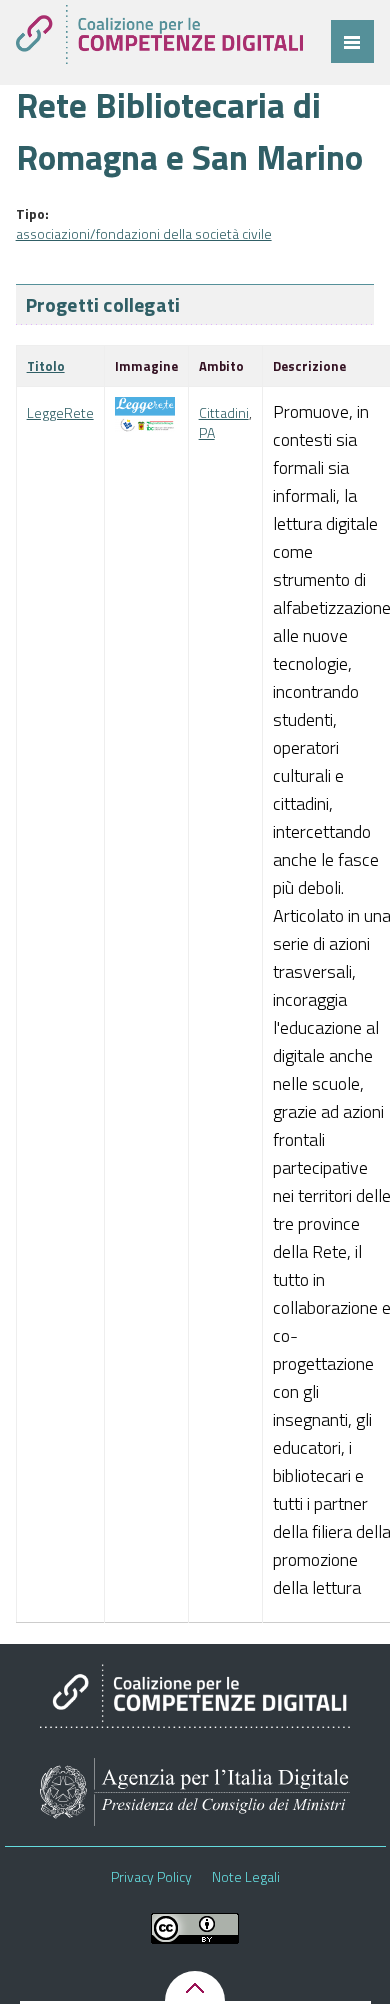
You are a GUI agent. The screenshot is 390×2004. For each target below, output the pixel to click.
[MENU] (352, 41)
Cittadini (224, 412)
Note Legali (246, 1877)
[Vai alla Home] (159, 34)
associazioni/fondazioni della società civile (144, 233)
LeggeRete (60, 412)
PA (207, 432)
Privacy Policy (151, 1877)
